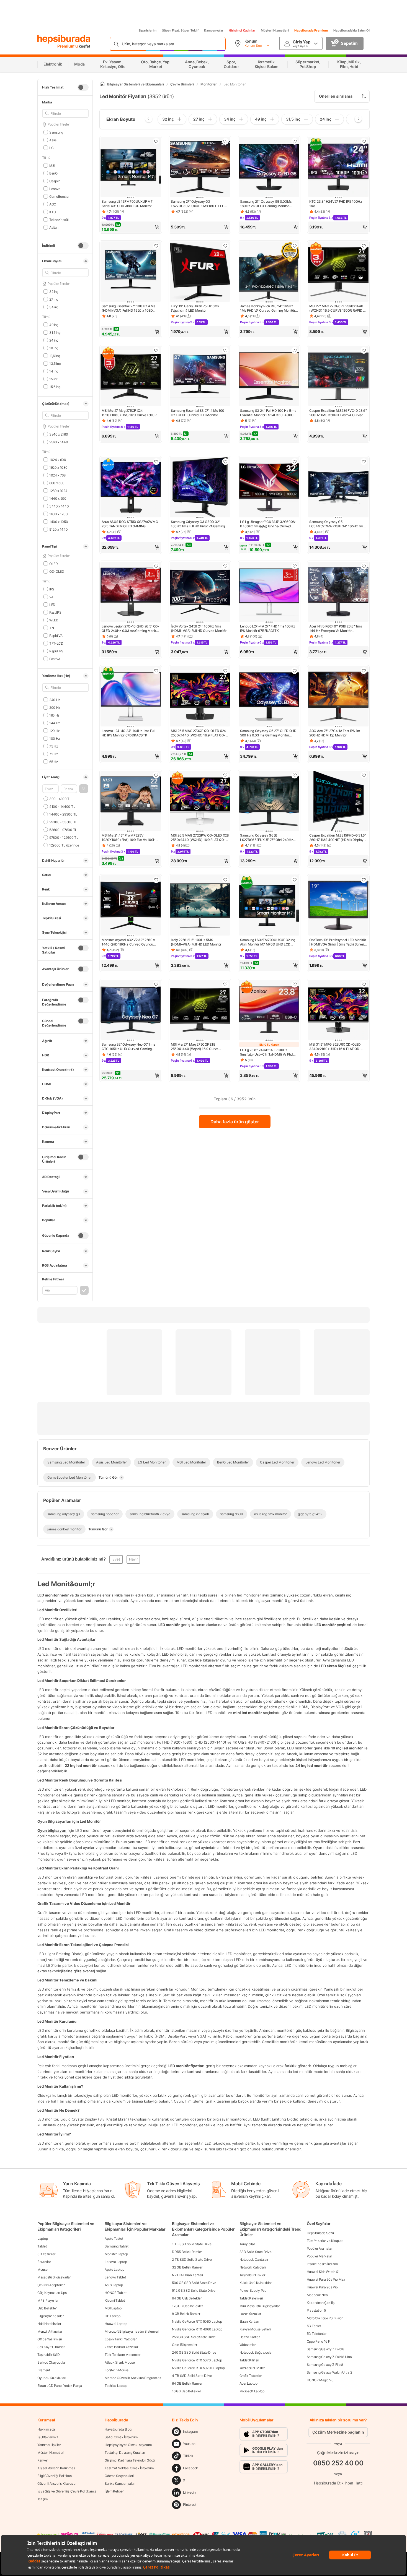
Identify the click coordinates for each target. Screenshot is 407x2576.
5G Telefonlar (317, 2334)
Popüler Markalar (319, 2256)
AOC (53, 204)
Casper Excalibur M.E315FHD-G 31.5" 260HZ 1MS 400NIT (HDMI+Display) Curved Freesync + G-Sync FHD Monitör (338, 838)
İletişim (42, 2499)
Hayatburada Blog (118, 2429)
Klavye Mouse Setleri (255, 2329)
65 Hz (54, 761)
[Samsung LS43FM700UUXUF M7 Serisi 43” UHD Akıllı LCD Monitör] (131, 168)
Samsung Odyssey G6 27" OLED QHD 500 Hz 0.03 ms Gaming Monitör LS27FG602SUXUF (268, 733)
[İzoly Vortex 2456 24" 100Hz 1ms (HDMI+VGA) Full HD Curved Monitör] (200, 592)
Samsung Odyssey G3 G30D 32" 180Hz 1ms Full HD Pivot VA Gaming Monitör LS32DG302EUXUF (198, 524)
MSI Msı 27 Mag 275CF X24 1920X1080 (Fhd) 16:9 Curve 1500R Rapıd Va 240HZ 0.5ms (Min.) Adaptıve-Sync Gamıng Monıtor (129, 413)
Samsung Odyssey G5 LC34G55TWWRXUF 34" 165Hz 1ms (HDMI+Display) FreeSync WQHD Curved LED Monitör (337, 524)
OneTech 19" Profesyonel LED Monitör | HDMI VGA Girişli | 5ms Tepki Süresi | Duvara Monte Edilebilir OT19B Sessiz (338, 942)
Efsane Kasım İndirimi (322, 2264)
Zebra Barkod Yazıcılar (121, 2347)
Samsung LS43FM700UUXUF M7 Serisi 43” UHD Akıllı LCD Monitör (127, 204)
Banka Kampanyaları (120, 2483)
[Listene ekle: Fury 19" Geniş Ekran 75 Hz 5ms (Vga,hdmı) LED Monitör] (225, 246)
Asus (53, 140)
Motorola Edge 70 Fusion (325, 2318)
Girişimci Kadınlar (242, 30)
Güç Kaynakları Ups (52, 2293)
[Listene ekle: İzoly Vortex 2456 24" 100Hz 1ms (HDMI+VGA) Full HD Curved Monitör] (225, 566)
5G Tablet (314, 2326)
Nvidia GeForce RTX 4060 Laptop (197, 2329)
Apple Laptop (114, 2269)
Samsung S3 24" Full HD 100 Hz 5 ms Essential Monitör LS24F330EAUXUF (268, 413)
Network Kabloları (253, 2267)
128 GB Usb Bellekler (187, 2306)
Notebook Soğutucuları (257, 2352)
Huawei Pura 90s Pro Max (326, 2279)
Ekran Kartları (249, 2321)
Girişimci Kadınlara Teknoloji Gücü (130, 2460)
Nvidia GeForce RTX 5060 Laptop (197, 2321)
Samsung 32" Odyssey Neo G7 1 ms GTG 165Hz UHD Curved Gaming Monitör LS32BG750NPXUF (128, 1047)
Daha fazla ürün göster (235, 1122)
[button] (84, 789)
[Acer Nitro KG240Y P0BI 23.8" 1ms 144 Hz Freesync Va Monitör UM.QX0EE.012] (338, 592)
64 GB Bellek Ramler (187, 2383)
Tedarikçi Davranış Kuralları (125, 2453)
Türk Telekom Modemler (123, 2355)
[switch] (83, 87)
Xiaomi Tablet (115, 2300)
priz (321, 2030)
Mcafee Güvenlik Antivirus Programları (133, 2378)
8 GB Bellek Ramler (186, 2314)
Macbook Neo (317, 2295)
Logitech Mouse (117, 2370)
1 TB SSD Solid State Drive (192, 2244)
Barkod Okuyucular (52, 2362)
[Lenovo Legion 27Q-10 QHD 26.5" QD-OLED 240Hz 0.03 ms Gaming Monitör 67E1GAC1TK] (131, 592)
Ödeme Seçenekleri (119, 2476)
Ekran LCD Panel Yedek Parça (60, 2386)
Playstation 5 (316, 2310)
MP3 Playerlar (48, 2300)
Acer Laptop (248, 2383)
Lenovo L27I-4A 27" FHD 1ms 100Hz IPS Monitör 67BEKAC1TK (267, 628)
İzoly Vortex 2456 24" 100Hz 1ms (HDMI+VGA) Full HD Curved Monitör (199, 628)
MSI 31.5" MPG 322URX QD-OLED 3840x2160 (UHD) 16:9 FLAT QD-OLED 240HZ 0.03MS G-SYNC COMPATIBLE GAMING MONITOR (335, 1047)
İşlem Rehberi (114, 2491)
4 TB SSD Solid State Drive (192, 2376)
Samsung (56, 132)
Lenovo (55, 188)
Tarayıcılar (247, 2244)
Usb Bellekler (47, 2308)
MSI (52, 165)
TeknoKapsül (59, 219)
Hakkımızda (46, 2429)
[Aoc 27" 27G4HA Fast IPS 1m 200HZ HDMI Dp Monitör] (338, 697)
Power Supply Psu (253, 2290)
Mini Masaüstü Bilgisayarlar (260, 2306)
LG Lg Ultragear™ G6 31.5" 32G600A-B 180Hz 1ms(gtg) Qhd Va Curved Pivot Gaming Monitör (268, 524)
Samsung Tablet (117, 2246)
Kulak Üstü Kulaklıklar (256, 2283)
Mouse (42, 2269)
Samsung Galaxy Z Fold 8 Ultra (329, 2357)
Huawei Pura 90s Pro (322, 2287)
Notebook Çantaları (254, 2259)
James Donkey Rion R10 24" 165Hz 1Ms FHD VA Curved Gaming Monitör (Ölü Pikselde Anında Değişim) (268, 308)
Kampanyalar (214, 30)
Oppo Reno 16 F (318, 2341)
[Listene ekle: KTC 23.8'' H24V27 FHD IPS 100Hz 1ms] (364, 141)
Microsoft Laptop (252, 2391)
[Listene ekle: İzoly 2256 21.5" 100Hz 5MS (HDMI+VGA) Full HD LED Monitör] (225, 880)
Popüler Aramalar (319, 2248)
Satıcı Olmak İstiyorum (121, 2437)
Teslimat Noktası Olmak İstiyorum (129, 2468)
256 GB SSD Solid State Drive (194, 2337)
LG (51, 148)
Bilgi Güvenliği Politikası (55, 2476)
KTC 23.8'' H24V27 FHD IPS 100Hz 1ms (336, 204)
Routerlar (44, 2262)
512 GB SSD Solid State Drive (194, 2290)
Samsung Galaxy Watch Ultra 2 (329, 2372)
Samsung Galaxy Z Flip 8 (325, 2365)
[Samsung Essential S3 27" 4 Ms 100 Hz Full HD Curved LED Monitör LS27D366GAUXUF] (200, 377)
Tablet (42, 2246)
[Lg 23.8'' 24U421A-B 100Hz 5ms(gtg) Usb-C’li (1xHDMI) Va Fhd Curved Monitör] (269, 1010)
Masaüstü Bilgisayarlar (54, 2277)
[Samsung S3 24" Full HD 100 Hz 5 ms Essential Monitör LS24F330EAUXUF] (269, 377)
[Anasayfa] (102, 84)
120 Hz (55, 730)
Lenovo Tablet (115, 2277)
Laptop (42, 2238)
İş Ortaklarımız (48, 2437)
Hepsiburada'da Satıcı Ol (351, 30)
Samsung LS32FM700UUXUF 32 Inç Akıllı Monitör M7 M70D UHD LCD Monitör (267, 942)
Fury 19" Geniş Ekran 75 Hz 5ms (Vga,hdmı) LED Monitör (195, 308)
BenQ (53, 173)
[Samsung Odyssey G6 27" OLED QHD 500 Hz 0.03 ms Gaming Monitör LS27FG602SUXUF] (269, 697)
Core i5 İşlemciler (185, 2345)
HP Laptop (112, 2316)
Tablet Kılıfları (249, 2360)
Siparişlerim (147, 30)
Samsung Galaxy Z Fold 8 (325, 2349)
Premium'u (68, 46)
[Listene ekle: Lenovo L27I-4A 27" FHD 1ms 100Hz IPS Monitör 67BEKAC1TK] (295, 566)
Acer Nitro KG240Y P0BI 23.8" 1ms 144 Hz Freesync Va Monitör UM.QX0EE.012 (335, 629)
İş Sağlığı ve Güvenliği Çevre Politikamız (67, 2491)
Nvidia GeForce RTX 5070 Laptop (197, 2360)
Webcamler (248, 2345)
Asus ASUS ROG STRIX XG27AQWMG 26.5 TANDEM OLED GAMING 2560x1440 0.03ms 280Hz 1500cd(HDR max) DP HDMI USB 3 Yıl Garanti (131, 524)
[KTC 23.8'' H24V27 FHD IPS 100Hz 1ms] (338, 168)
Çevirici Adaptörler (51, 2285)
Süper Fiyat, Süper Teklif (180, 30)
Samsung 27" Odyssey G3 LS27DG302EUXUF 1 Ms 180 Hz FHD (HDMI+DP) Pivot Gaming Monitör (199, 204)
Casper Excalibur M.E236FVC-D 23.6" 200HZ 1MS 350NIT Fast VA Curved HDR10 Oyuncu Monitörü (338, 413)
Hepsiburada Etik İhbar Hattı (338, 2483)
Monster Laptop (116, 2254)
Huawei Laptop (116, 2324)
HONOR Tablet (115, 2293)
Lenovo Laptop (116, 2262)
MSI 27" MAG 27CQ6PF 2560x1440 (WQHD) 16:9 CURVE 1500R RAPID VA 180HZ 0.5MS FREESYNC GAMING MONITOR (338, 308)
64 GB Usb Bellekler (187, 2298)
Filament (44, 2370)
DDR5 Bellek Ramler (187, 2252)
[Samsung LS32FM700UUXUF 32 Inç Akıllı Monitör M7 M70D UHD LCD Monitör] (269, 906)
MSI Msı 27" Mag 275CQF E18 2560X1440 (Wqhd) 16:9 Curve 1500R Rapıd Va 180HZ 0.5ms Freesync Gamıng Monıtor (195, 1047)
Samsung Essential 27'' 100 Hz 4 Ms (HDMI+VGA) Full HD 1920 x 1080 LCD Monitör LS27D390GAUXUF (128, 308)
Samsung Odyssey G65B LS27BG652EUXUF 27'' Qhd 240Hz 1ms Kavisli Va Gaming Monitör (266, 838)
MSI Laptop (113, 2308)
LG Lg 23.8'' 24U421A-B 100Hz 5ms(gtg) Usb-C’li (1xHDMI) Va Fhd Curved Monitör (266, 1052)
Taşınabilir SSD (49, 2355)
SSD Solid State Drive (256, 2252)
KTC (53, 212)
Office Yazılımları (50, 2339)
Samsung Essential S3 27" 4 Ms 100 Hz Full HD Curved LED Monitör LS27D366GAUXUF (198, 413)
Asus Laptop (114, 2285)
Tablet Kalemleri (251, 2298)
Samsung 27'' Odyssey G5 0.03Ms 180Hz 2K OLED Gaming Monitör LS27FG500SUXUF (266, 204)
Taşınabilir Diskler (252, 2275)
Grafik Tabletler (251, 2376)
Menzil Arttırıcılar (50, 2331)
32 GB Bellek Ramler (187, 2267)
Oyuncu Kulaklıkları (52, 2378)
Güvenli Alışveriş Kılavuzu (56, 2483)
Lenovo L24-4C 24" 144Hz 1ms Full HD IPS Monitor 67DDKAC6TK (128, 733)
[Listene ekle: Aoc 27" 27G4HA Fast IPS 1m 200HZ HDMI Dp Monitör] (364, 671)
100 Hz (55, 738)
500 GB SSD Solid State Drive (194, 2283)
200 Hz (55, 707)
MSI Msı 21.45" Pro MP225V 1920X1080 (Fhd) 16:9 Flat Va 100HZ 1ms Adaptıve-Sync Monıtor (130, 838)
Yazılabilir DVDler (252, 2368)
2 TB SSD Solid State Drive (192, 2259)
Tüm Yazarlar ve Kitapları (325, 2241)
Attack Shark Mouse (120, 2362)
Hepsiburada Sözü (320, 2233)
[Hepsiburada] (64, 39)
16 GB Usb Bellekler (186, 2391)
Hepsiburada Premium (311, 30)
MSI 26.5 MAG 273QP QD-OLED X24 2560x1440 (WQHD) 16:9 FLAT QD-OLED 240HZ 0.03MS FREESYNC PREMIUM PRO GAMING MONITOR (198, 733)
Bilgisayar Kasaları (51, 2316)
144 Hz (55, 723)
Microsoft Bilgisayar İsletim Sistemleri (132, 2331)
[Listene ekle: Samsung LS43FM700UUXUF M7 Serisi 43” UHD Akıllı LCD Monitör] (156, 141)
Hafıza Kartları (250, 2337)
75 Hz (54, 746)
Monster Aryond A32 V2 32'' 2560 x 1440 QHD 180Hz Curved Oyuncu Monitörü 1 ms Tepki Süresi (128, 942)
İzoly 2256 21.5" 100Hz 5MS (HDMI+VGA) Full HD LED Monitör (196, 942)
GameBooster (59, 196)
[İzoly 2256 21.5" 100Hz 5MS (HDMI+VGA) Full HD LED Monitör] (200, 906)
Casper (55, 181)
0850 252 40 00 (338, 2463)
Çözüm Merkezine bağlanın (338, 2432)
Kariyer (43, 2460)
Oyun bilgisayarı (52, 1830)
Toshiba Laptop (116, 2386)
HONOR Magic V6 (320, 2380)
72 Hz (54, 754)
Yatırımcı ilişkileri (49, 2445)
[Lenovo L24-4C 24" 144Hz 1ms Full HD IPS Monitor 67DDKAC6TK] (131, 697)
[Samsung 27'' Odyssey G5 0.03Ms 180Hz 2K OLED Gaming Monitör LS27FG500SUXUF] (269, 168)
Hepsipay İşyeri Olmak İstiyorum (128, 2445)
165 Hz (54, 715)
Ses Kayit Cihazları (51, 2347)
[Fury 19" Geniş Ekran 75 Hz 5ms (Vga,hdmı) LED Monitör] (200, 272)
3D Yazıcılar (46, 2254)
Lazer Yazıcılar (250, 2314)
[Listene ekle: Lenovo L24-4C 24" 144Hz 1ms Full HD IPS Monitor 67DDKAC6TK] (156, 671)
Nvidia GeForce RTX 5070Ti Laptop (198, 2368)
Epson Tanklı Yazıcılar (121, 2339)
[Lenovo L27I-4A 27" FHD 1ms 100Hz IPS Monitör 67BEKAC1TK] (269, 592)
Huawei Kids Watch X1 (323, 2272)
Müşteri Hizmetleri (275, 30)
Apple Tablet (114, 2238)
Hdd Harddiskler (49, 2324)
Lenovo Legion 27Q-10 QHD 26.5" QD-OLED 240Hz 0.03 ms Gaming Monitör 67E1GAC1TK (131, 629)
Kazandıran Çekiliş (321, 2303)
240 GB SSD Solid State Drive (194, 2352)
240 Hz (55, 700)
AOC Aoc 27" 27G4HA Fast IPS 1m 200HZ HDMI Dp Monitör (335, 733)
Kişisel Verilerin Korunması (56, 2468)
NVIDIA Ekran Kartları (187, 2275)
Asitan (54, 227)
